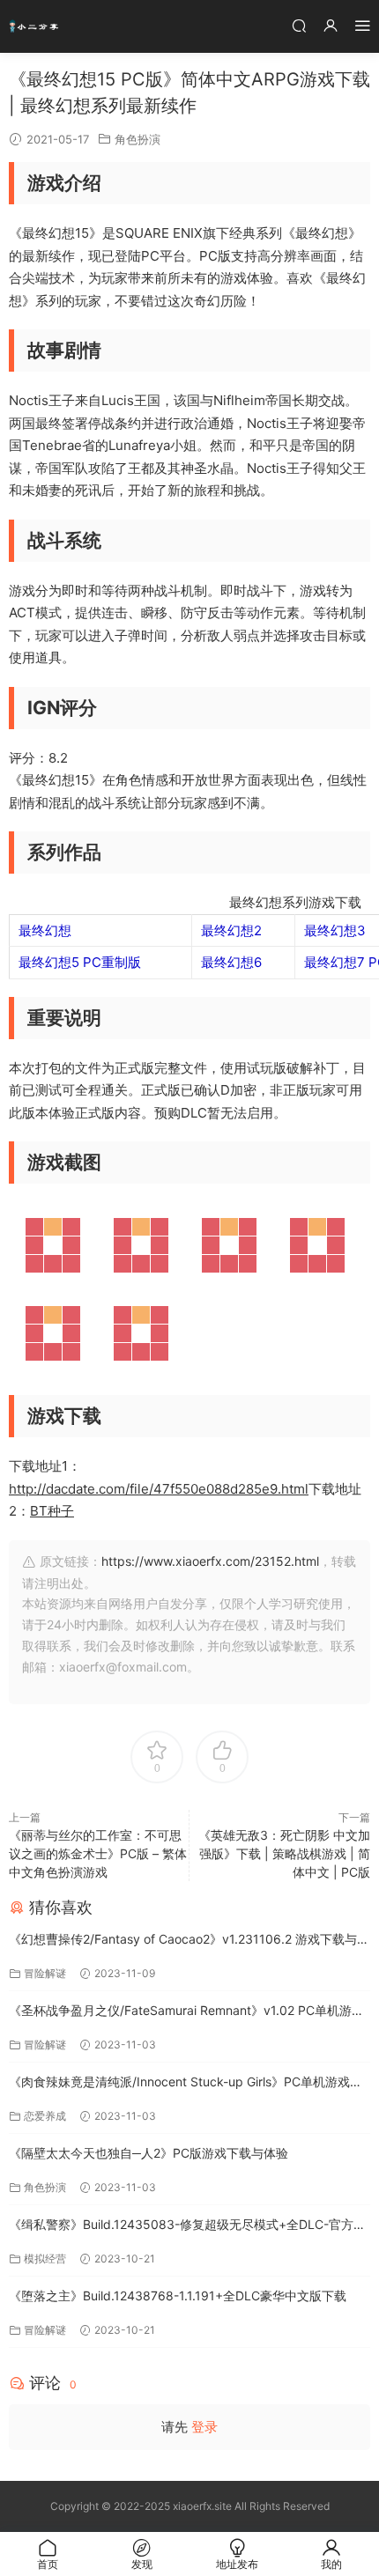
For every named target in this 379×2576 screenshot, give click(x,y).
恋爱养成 (45, 2116)
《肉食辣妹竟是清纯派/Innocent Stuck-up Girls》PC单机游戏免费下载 (186, 2083)
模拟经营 (45, 2259)
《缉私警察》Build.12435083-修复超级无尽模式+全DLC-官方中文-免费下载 (187, 2226)
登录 (204, 2427)
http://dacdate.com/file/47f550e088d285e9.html (159, 1489)
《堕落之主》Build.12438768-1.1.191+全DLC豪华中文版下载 (178, 2296)
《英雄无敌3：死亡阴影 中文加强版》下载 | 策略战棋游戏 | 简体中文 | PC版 (284, 1853)
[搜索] (299, 25)
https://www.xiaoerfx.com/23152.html (210, 1561)
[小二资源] (35, 26)
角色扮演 (137, 139)
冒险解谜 (45, 1973)
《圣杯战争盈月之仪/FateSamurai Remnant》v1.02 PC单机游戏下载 (186, 2012)
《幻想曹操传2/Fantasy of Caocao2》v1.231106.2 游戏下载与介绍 (189, 1941)
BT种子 (52, 1511)
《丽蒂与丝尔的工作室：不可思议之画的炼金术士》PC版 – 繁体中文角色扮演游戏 (98, 1853)
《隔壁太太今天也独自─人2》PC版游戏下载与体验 (149, 2153)
